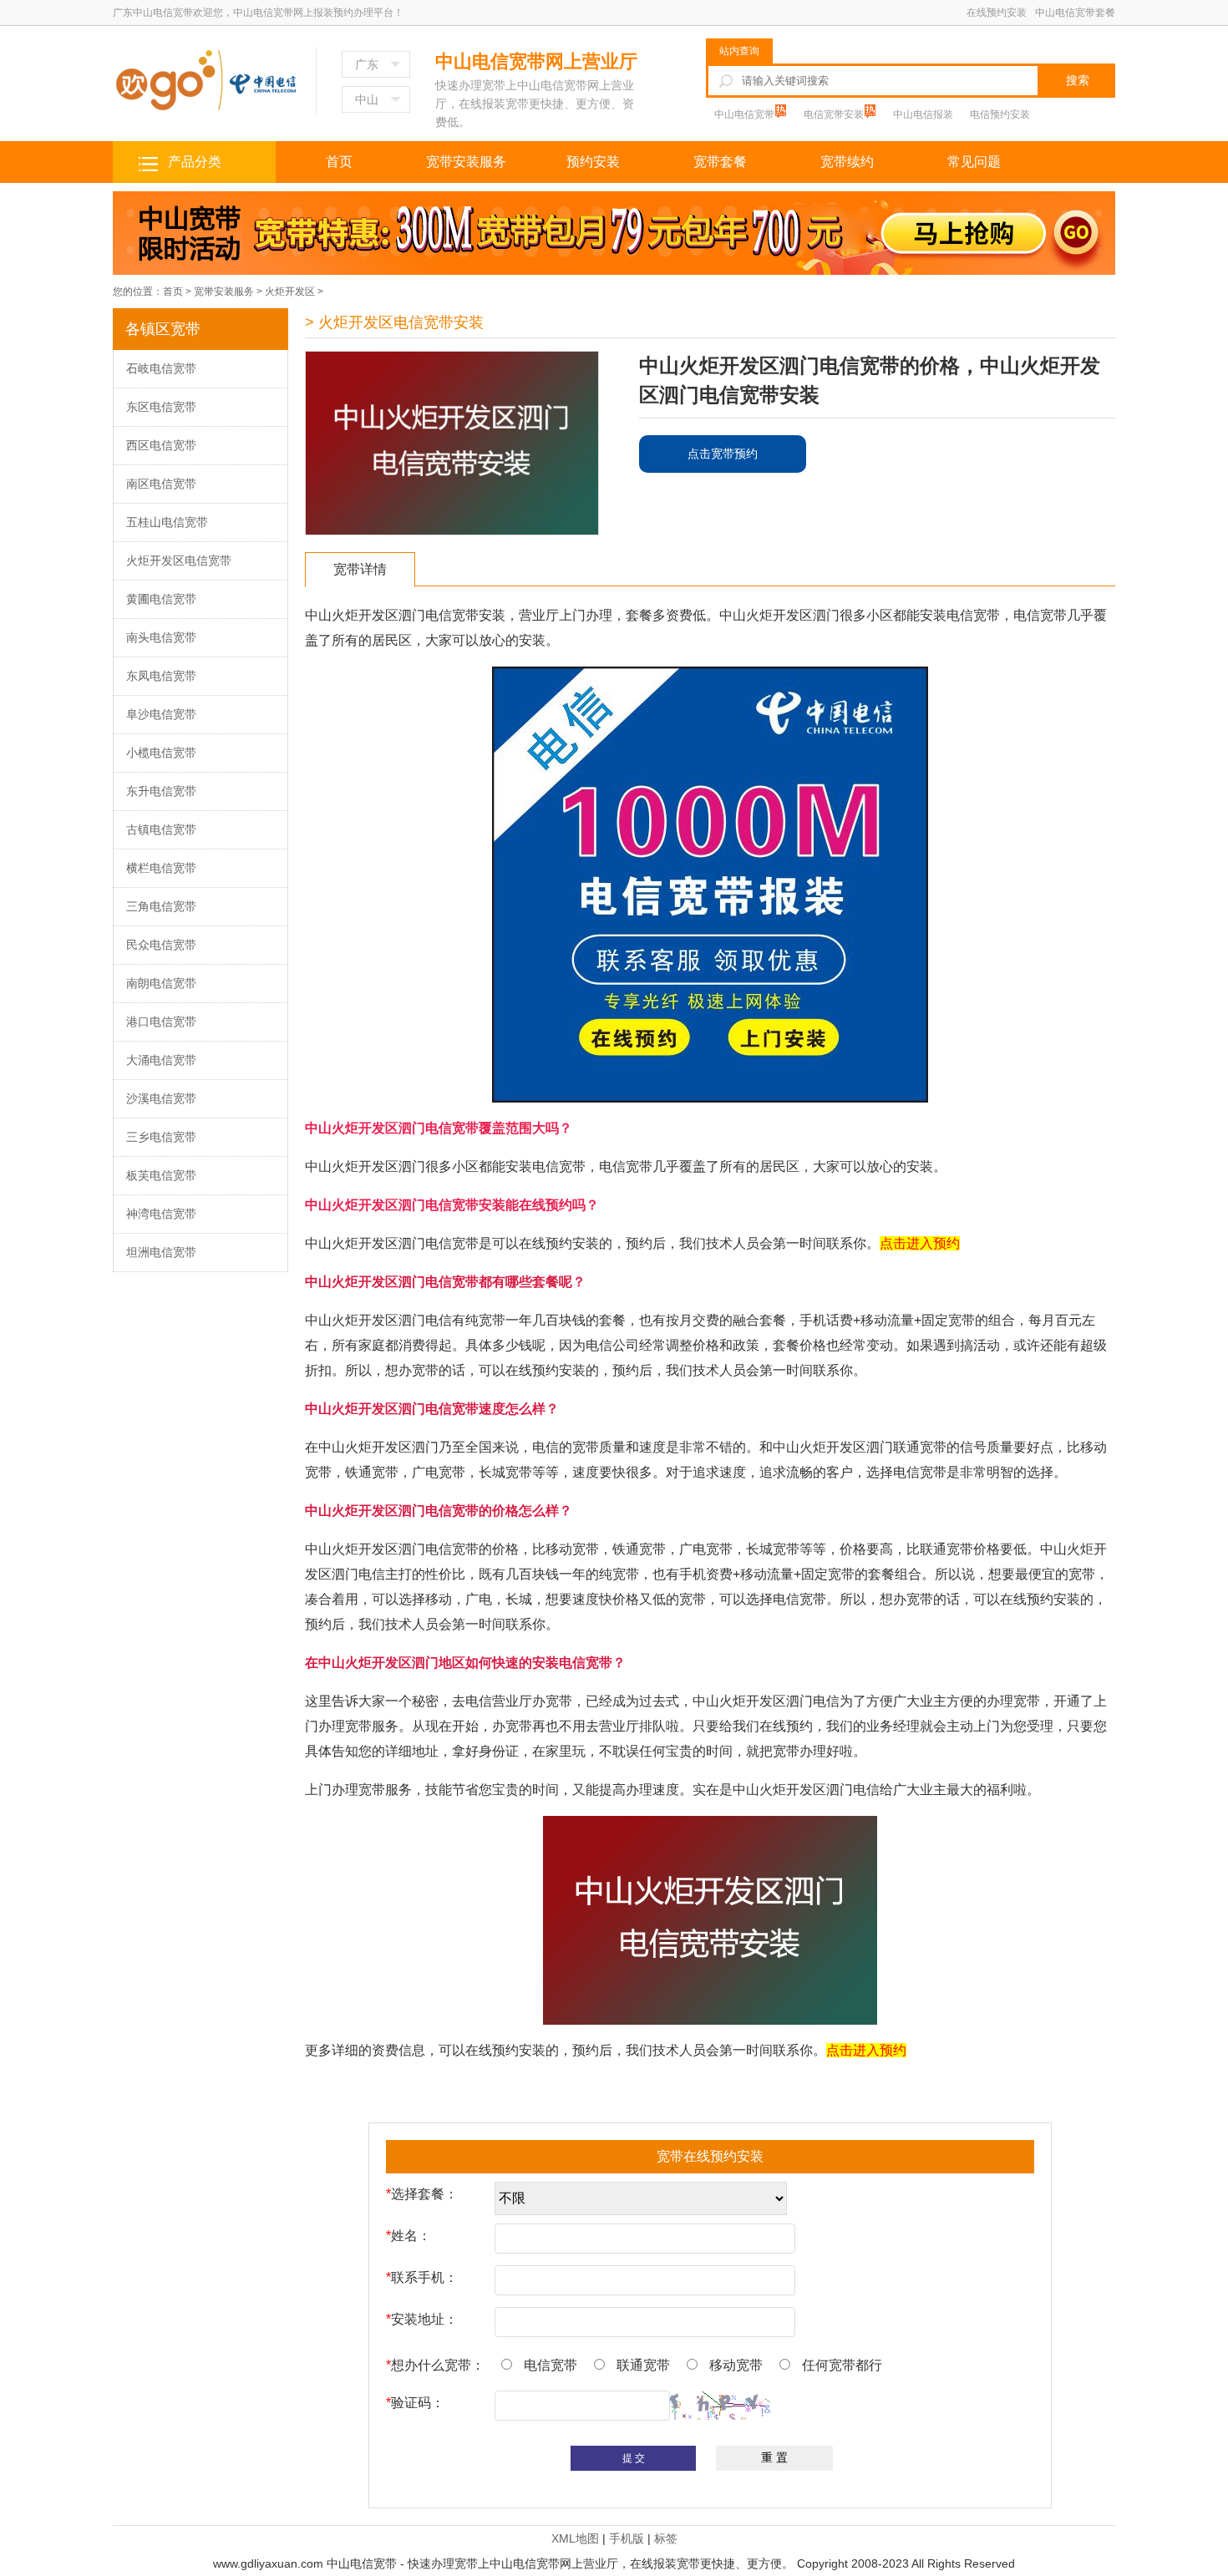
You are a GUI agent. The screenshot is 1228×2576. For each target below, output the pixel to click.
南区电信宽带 (161, 484)
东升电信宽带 (161, 791)
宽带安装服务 (466, 162)
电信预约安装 (1000, 114)
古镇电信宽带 (161, 829)
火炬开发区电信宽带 (179, 560)
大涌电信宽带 (161, 1060)
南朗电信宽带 (161, 983)
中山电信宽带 (746, 114)
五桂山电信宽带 (167, 522)
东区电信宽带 (161, 407)
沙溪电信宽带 (161, 1098)
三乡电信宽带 (161, 1137)
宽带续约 (847, 162)
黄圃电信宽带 (161, 599)
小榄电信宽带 (161, 753)
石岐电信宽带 (161, 368)
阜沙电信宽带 (161, 714)
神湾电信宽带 (161, 1214)
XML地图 (575, 2538)
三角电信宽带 (161, 906)
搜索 (1078, 80)
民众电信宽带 (161, 945)
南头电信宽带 (161, 637)
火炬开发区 (290, 292)
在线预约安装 (997, 13)
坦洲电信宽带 (161, 1252)
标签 (666, 2538)
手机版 (627, 2538)
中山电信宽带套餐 (1075, 13)
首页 (339, 162)
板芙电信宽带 (161, 1175)
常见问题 (974, 162)
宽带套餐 (720, 162)
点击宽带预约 (723, 454)
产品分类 (195, 162)
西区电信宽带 (161, 445)
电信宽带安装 (835, 114)
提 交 (634, 2458)
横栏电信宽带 (161, 868)
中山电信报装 (923, 114)
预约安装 (593, 162)
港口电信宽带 (161, 1022)
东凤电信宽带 (161, 676)
